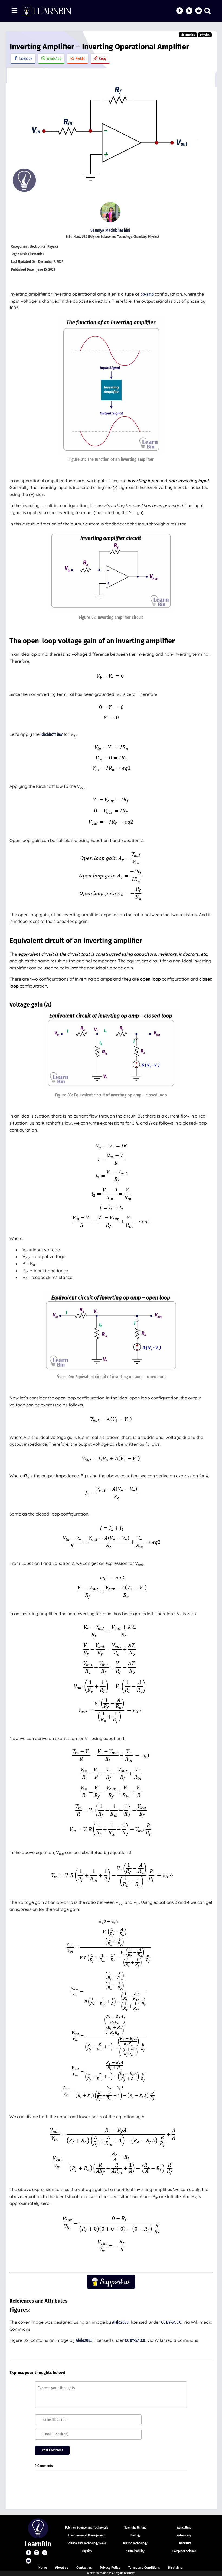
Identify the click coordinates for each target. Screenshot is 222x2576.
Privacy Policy (110, 2567)
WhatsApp (54, 59)
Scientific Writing (135, 2528)
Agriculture (184, 2528)
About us (62, 2567)
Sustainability (136, 2551)
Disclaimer (176, 2567)
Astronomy (184, 2535)
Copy (103, 59)
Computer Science (184, 2551)
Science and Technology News (87, 2543)
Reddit (80, 59)
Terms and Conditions (144, 2567)
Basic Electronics (32, 254)
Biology (136, 2535)
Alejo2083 (120, 2322)
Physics (205, 35)
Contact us (84, 2567)
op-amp (147, 294)
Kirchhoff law (52, 734)
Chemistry (184, 2543)
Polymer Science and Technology (87, 2528)
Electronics (188, 35)
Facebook (26, 59)
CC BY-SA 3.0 (171, 2322)
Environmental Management (87, 2535)
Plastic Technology (135, 2543)
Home (43, 2567)
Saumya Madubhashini (110, 230)
